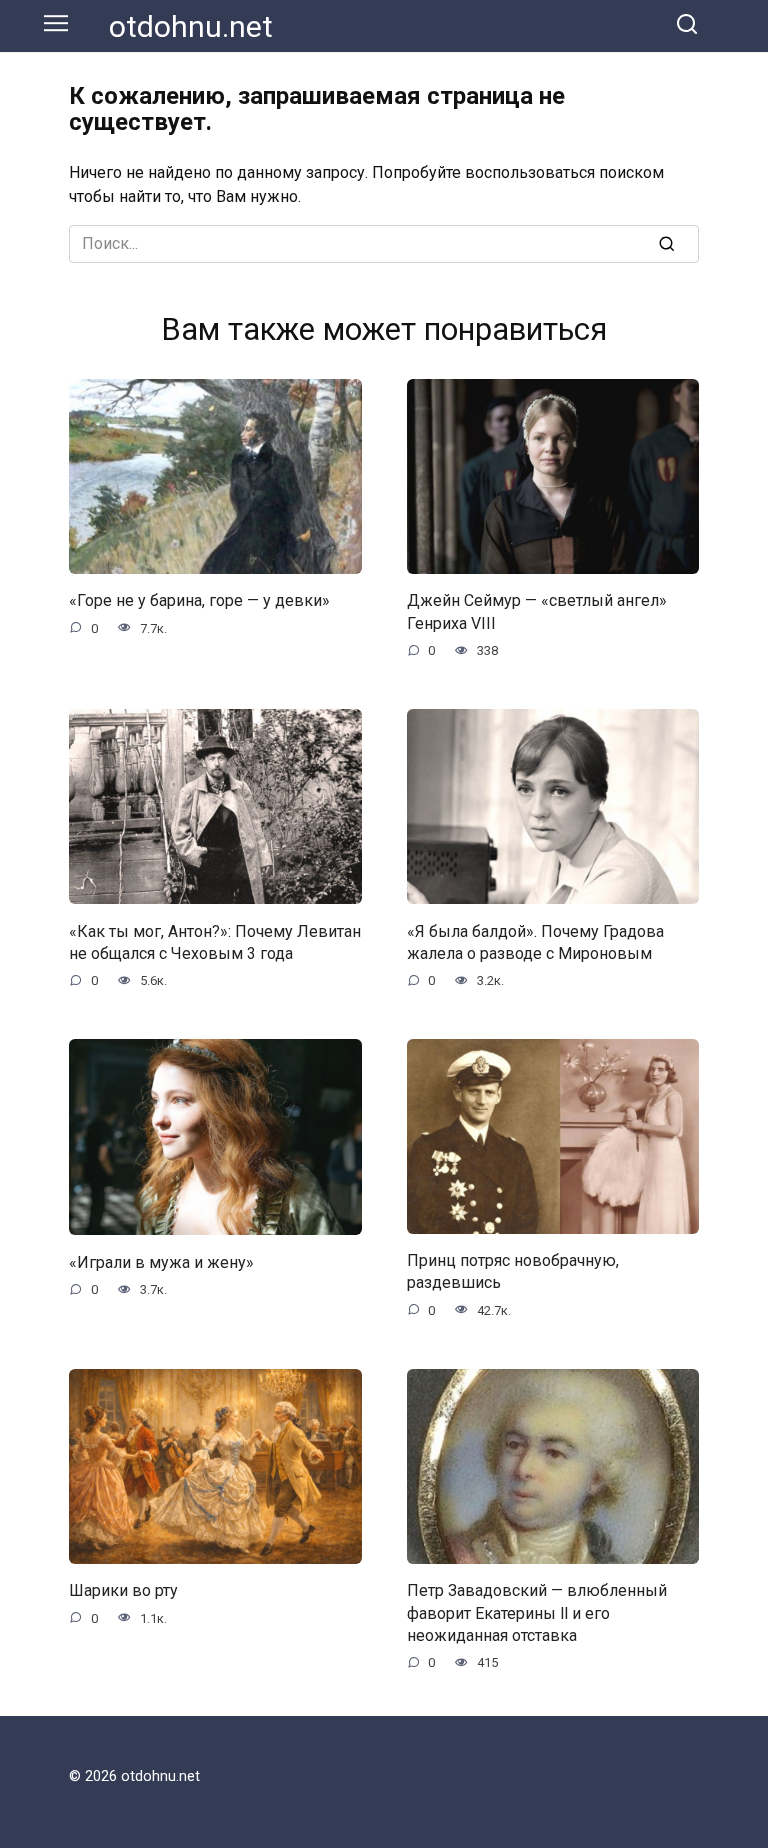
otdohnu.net (191, 26)
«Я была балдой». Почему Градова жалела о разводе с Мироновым (535, 941)
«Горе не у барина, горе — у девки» (199, 600)
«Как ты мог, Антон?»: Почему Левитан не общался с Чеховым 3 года (215, 941)
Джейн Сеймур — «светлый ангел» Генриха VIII (537, 611)
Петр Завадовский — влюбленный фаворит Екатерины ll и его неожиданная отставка (537, 1613)
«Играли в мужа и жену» (161, 1261)
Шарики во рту (123, 1590)
